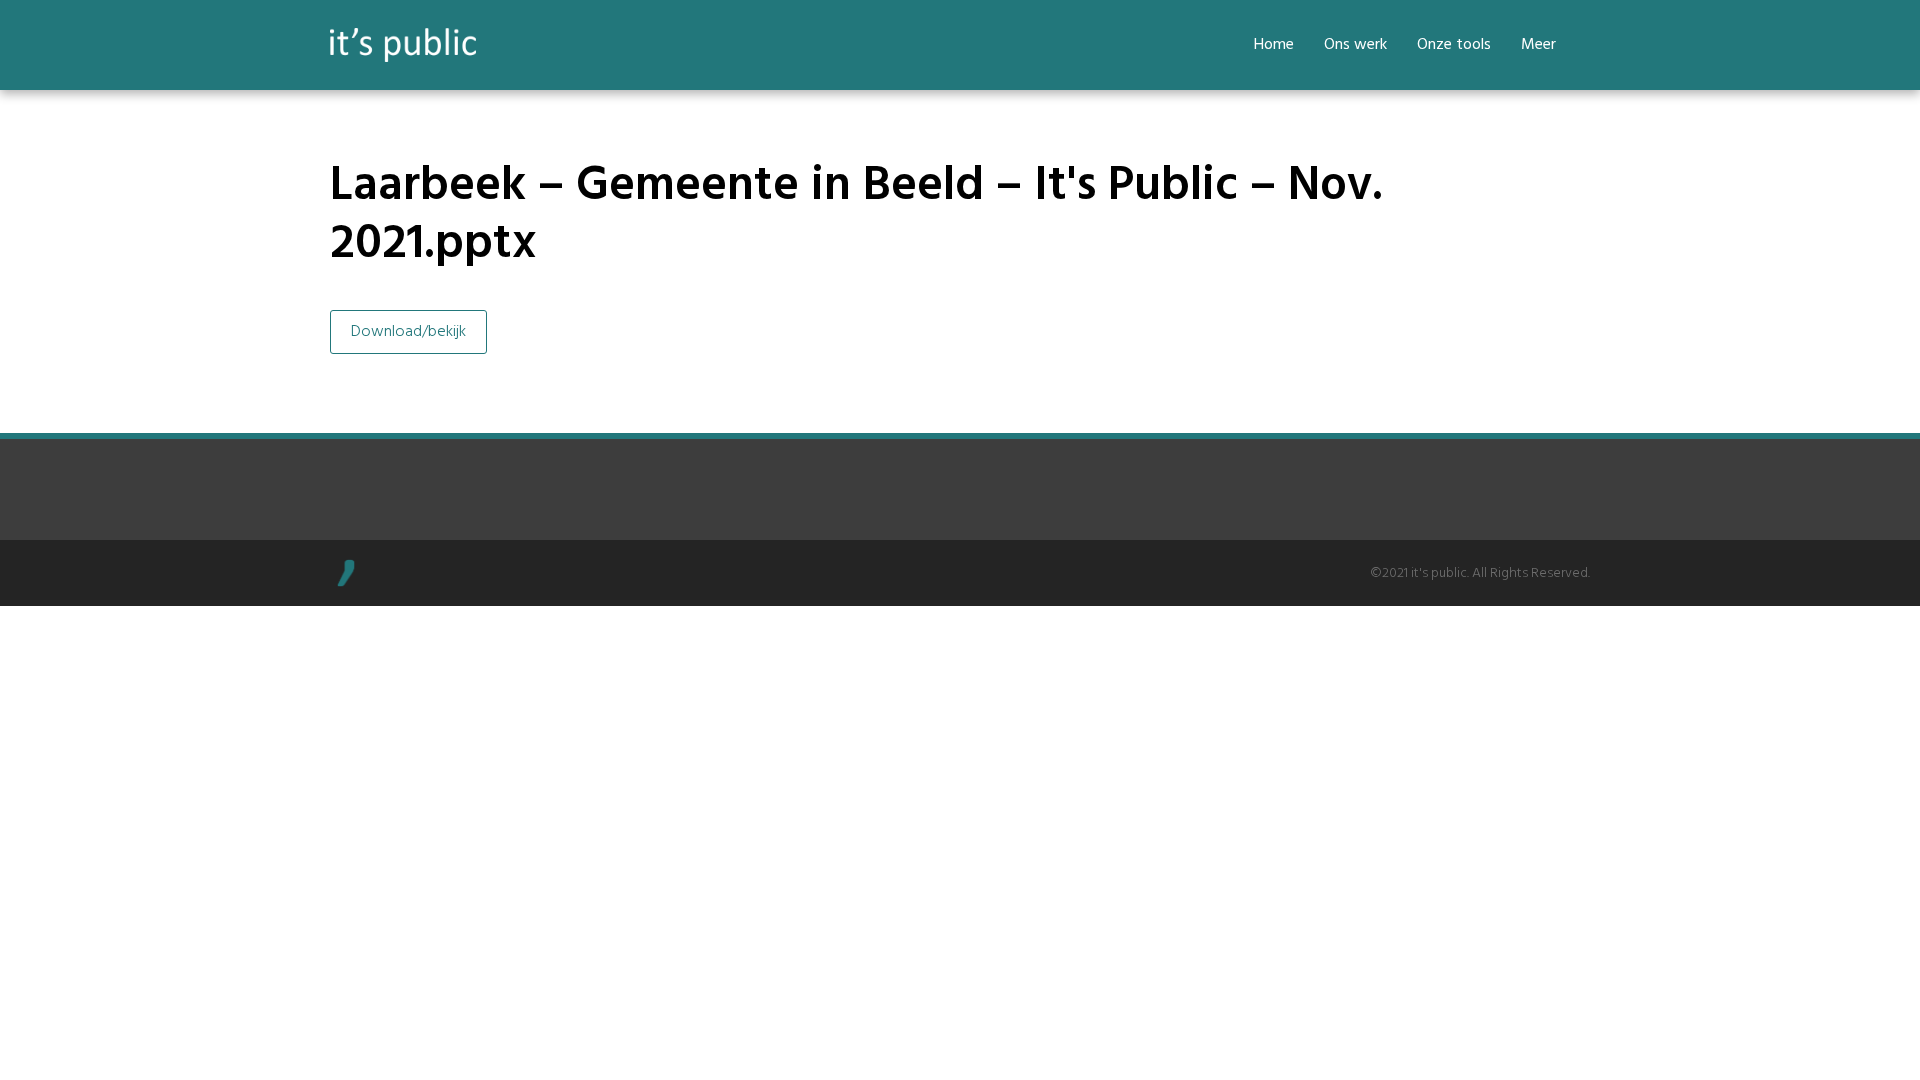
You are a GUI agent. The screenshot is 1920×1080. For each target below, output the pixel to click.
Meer (1538, 45)
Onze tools (1454, 45)
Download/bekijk (408, 332)
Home (1274, 45)
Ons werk (1355, 45)
